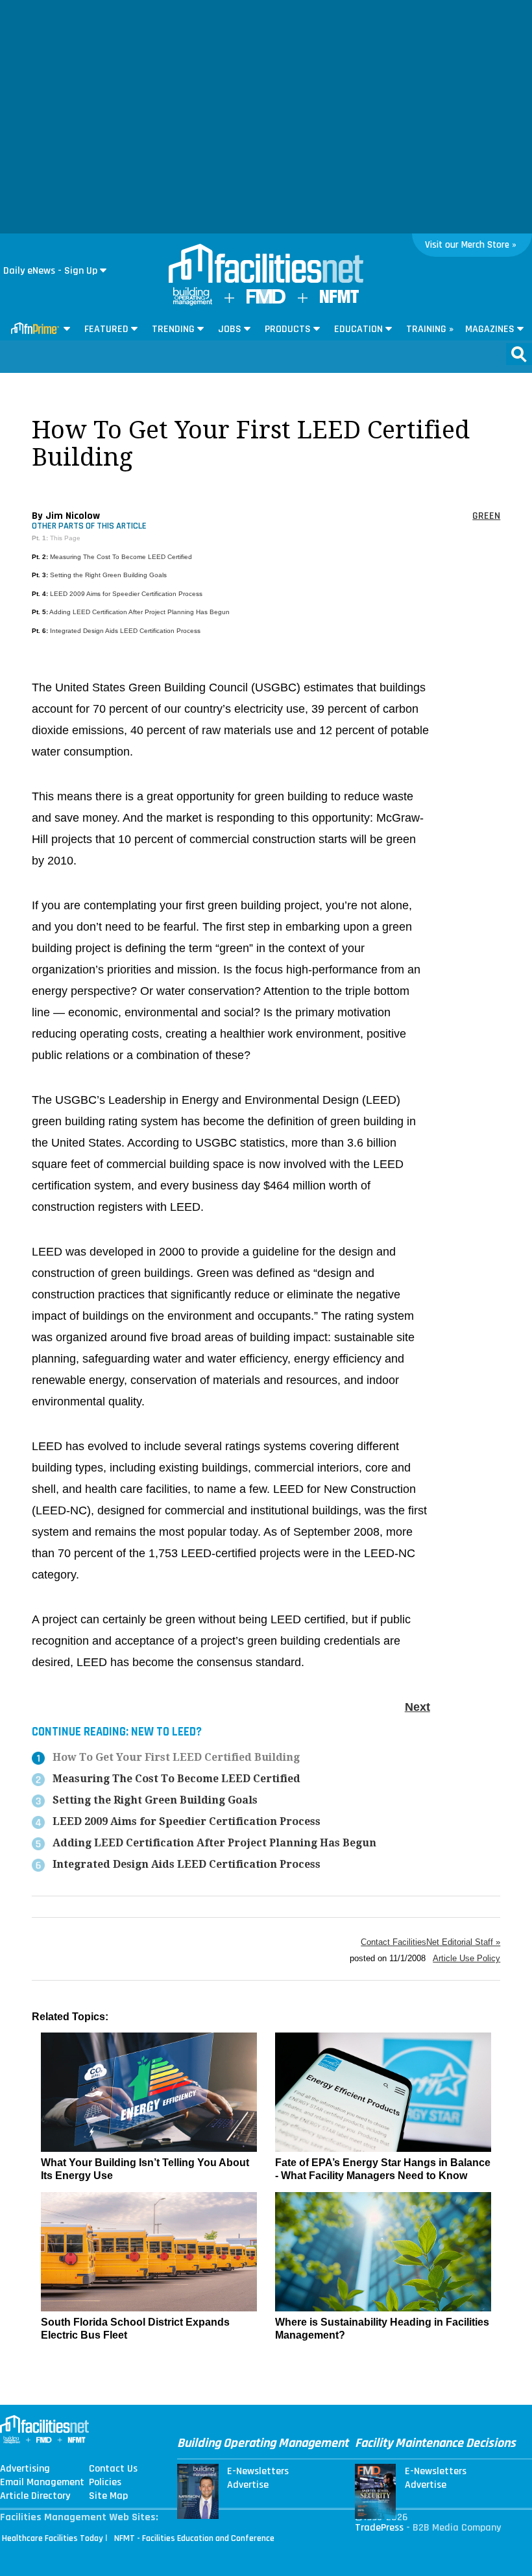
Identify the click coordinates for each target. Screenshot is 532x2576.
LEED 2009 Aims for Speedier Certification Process (126, 594)
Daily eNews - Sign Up (50, 271)
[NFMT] (339, 300)
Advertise (248, 2485)
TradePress (379, 2528)
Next (417, 1707)
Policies (105, 2483)
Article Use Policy (466, 1958)
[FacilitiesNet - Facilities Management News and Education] (266, 265)
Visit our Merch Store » (471, 245)
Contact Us (113, 2469)
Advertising (25, 2469)
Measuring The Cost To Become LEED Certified (121, 557)
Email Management (42, 2483)
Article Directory (35, 2496)
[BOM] (193, 303)
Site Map (108, 2496)
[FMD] (266, 301)
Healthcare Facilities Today (53, 2538)
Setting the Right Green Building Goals (108, 575)
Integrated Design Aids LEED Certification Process (125, 631)
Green (486, 516)
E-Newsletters (258, 2472)
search (519, 354)
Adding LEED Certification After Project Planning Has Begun (139, 612)
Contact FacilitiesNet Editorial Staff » (430, 1942)
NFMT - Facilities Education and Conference (194, 2538)
